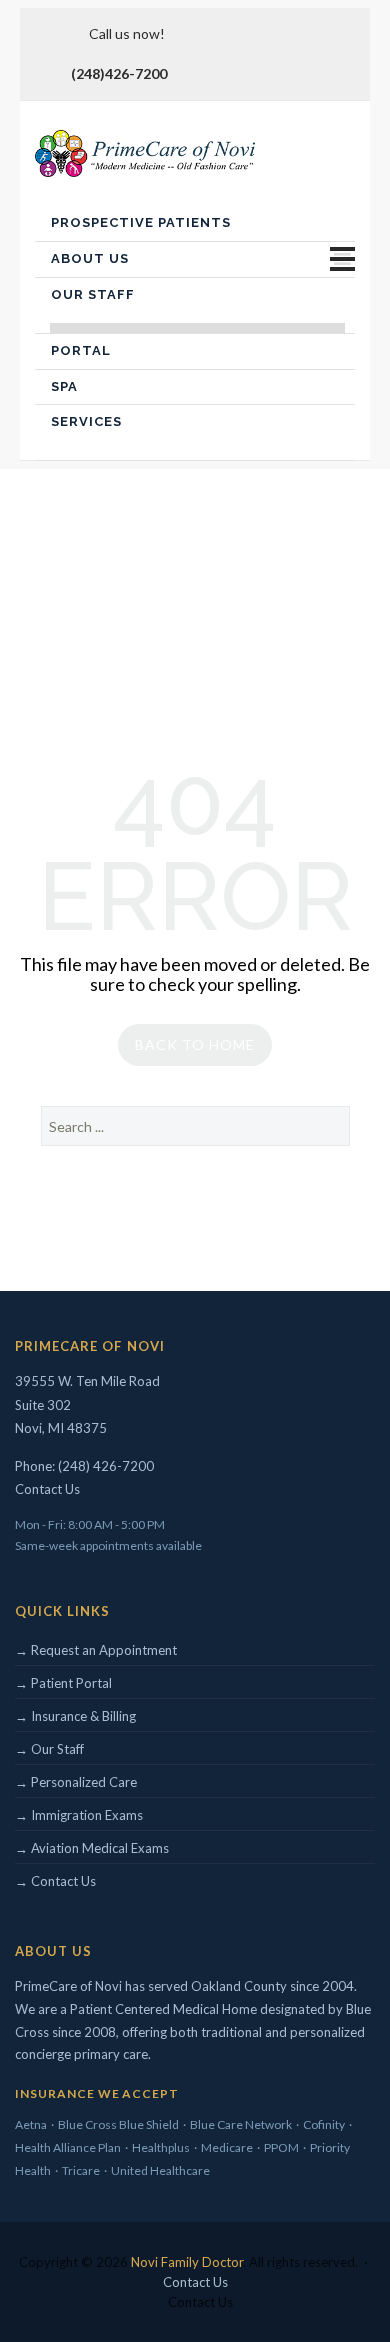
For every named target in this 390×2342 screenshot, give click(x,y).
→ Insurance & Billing (75, 1716)
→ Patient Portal (63, 1683)
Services (86, 421)
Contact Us (47, 1489)
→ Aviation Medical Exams (92, 1848)
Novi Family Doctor (187, 2262)
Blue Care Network (241, 2124)
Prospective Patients (141, 222)
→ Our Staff (49, 1749)
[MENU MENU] (342, 259)
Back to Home (195, 1044)
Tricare (81, 2170)
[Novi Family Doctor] (145, 153)
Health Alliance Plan (68, 2147)
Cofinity (324, 2124)
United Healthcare (160, 2170)
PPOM (281, 2147)
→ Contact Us (55, 1881)
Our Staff (93, 294)
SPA (64, 386)
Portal (81, 350)
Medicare (227, 2147)
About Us (90, 258)
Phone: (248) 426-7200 (84, 1466)
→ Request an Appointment (96, 1650)
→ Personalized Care (76, 1782)
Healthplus (161, 2147)
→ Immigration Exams (79, 1815)
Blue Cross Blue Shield (118, 2124)
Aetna (31, 2124)
